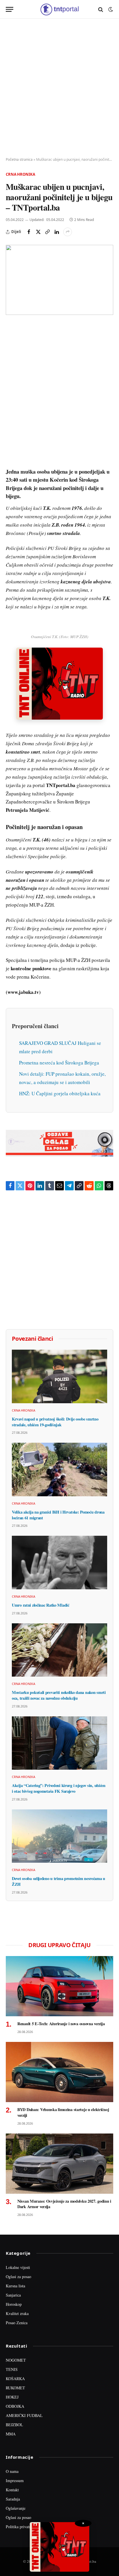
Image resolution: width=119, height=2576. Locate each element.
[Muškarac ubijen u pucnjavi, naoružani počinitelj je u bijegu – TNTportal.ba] (59, 280)
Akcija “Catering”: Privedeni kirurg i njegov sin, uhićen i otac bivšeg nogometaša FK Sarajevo (59, 1788)
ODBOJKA (15, 2406)
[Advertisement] (59, 88)
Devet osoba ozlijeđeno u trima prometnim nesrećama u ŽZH (58, 1881)
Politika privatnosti (21, 2527)
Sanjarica (13, 2295)
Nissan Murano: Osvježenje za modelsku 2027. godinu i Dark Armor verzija (64, 2204)
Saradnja (13, 2499)
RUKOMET (15, 2388)
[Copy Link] (47, 232)
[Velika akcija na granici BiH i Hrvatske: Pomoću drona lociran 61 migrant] (59, 1469)
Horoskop (14, 2304)
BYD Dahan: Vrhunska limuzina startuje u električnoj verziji (63, 2112)
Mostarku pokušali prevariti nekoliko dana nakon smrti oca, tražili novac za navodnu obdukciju (59, 1695)
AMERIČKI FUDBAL (24, 2415)
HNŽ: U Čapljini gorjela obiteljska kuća (60, 1093)
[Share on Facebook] (29, 232)
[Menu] (10, 9)
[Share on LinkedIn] (57, 232)
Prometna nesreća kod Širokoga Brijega (59, 1063)
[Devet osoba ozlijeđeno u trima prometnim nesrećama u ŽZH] (59, 1836)
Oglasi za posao (18, 2277)
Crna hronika (20, 174)
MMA (11, 2434)
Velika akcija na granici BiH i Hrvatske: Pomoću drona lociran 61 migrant (58, 1515)
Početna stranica (19, 159)
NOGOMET (16, 2360)
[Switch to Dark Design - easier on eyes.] (110, 10)
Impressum (15, 2481)
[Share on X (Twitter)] (38, 232)
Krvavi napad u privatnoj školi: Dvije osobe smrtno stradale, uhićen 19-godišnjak (55, 1422)
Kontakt (12, 2490)
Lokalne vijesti (18, 2267)
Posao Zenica (17, 2323)
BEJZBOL (14, 2425)
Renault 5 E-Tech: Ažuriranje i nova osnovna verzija (61, 2024)
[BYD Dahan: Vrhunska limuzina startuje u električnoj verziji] (59, 2072)
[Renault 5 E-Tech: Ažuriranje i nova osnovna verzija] (59, 1986)
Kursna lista (15, 2286)
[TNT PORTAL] (59, 9)
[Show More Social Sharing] (68, 232)
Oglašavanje (16, 2508)
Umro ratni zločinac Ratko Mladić (41, 1605)
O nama (12, 2471)
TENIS (12, 2369)
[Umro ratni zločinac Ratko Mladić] (59, 1563)
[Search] (101, 9)
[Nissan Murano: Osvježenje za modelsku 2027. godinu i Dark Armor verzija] (59, 2164)
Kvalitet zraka (17, 2313)
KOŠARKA (15, 2379)
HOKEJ (12, 2397)
